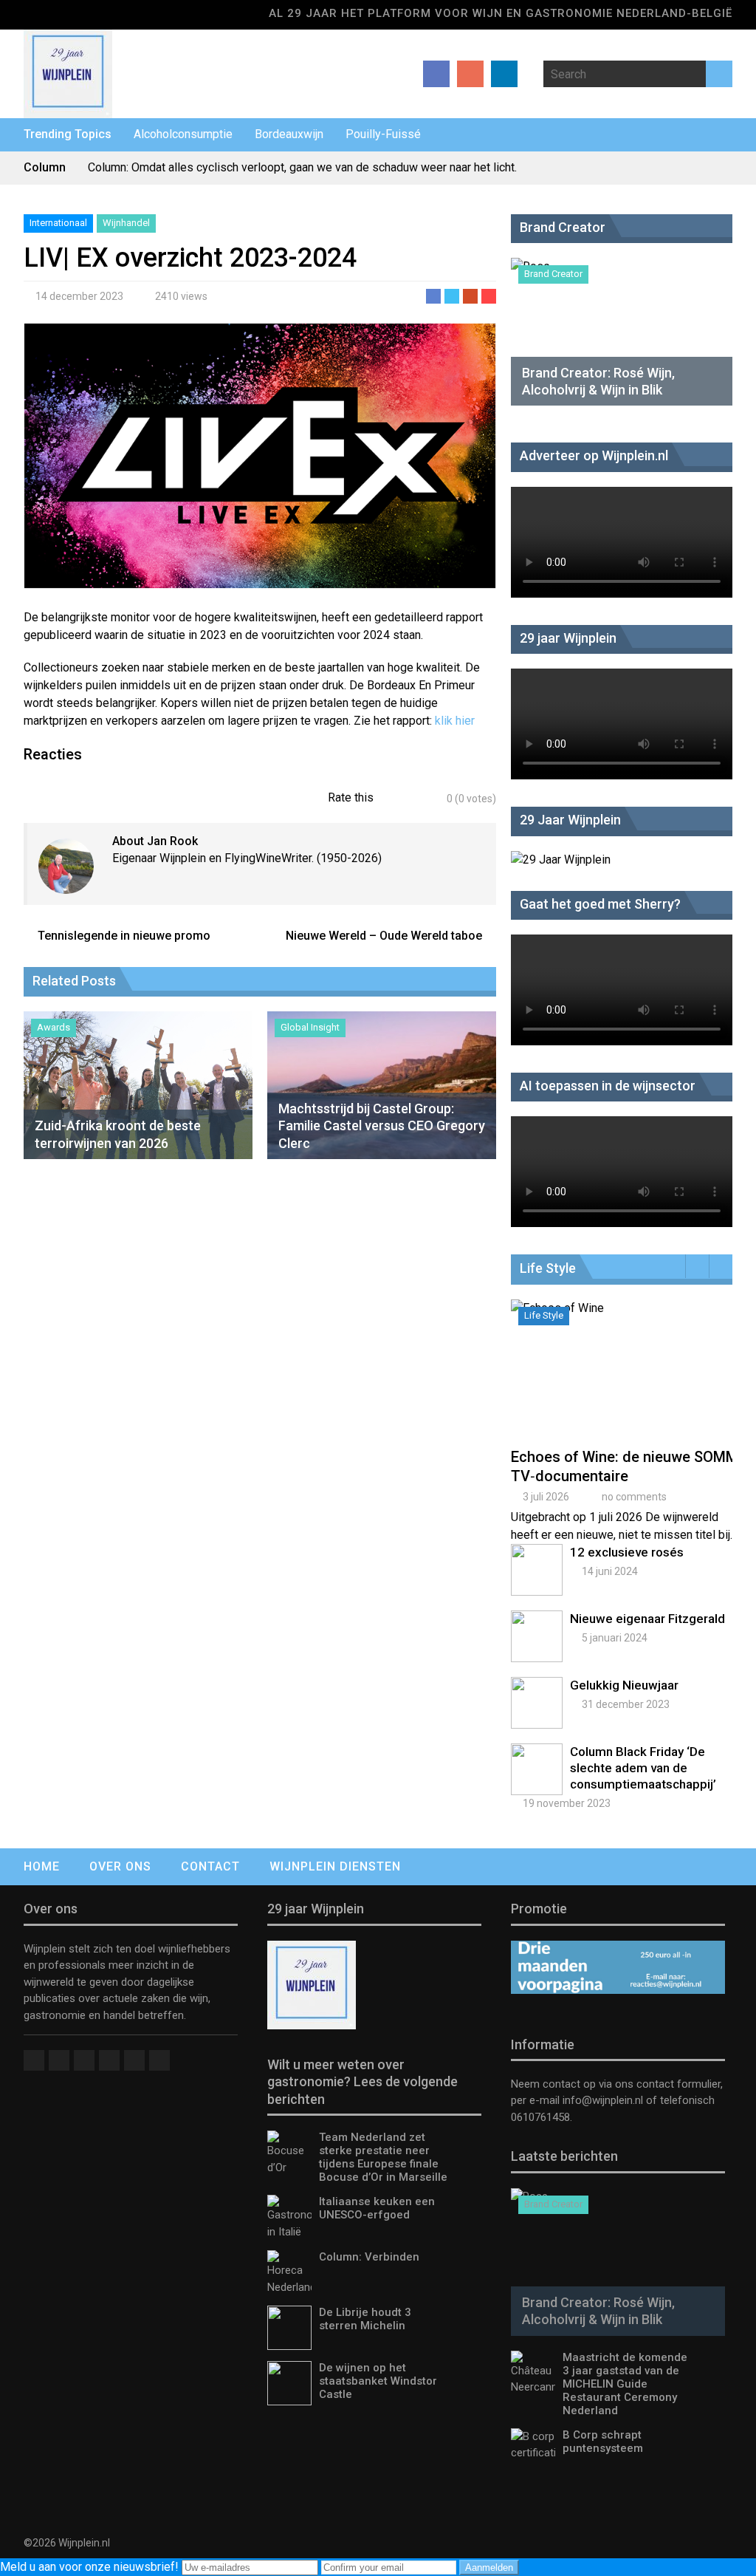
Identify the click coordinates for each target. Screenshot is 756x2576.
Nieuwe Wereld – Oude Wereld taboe (384, 936)
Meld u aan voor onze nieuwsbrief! (91, 2567)
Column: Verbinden (369, 2257)
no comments (634, 1497)
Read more (625, 1385)
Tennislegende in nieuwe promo (124, 936)
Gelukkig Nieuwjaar (624, 1685)
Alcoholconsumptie (183, 134)
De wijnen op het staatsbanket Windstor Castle (378, 2381)
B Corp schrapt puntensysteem (603, 2442)
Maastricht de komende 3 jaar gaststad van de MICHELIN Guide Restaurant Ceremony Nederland (625, 2384)
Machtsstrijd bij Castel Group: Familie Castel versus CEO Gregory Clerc (382, 1126)
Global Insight (310, 1027)
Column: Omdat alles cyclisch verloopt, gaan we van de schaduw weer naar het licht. (302, 167)
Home (42, 1866)
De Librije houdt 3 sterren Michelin (365, 2319)
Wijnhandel (126, 223)
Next (721, 1266)
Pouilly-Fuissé (383, 134)
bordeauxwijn (289, 134)
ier (468, 721)
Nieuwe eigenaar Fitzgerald (647, 1619)
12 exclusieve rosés (627, 1552)
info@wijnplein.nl (603, 2100)
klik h (448, 721)
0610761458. (542, 2117)
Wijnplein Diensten (335, 1866)
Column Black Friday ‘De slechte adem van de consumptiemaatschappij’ (643, 1768)
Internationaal (58, 223)
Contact (210, 1866)
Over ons (120, 1866)
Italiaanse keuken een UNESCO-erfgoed (377, 2208)
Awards (54, 1027)
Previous (697, 1266)
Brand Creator (553, 274)
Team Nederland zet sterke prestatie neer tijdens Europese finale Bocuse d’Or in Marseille (383, 2157)
